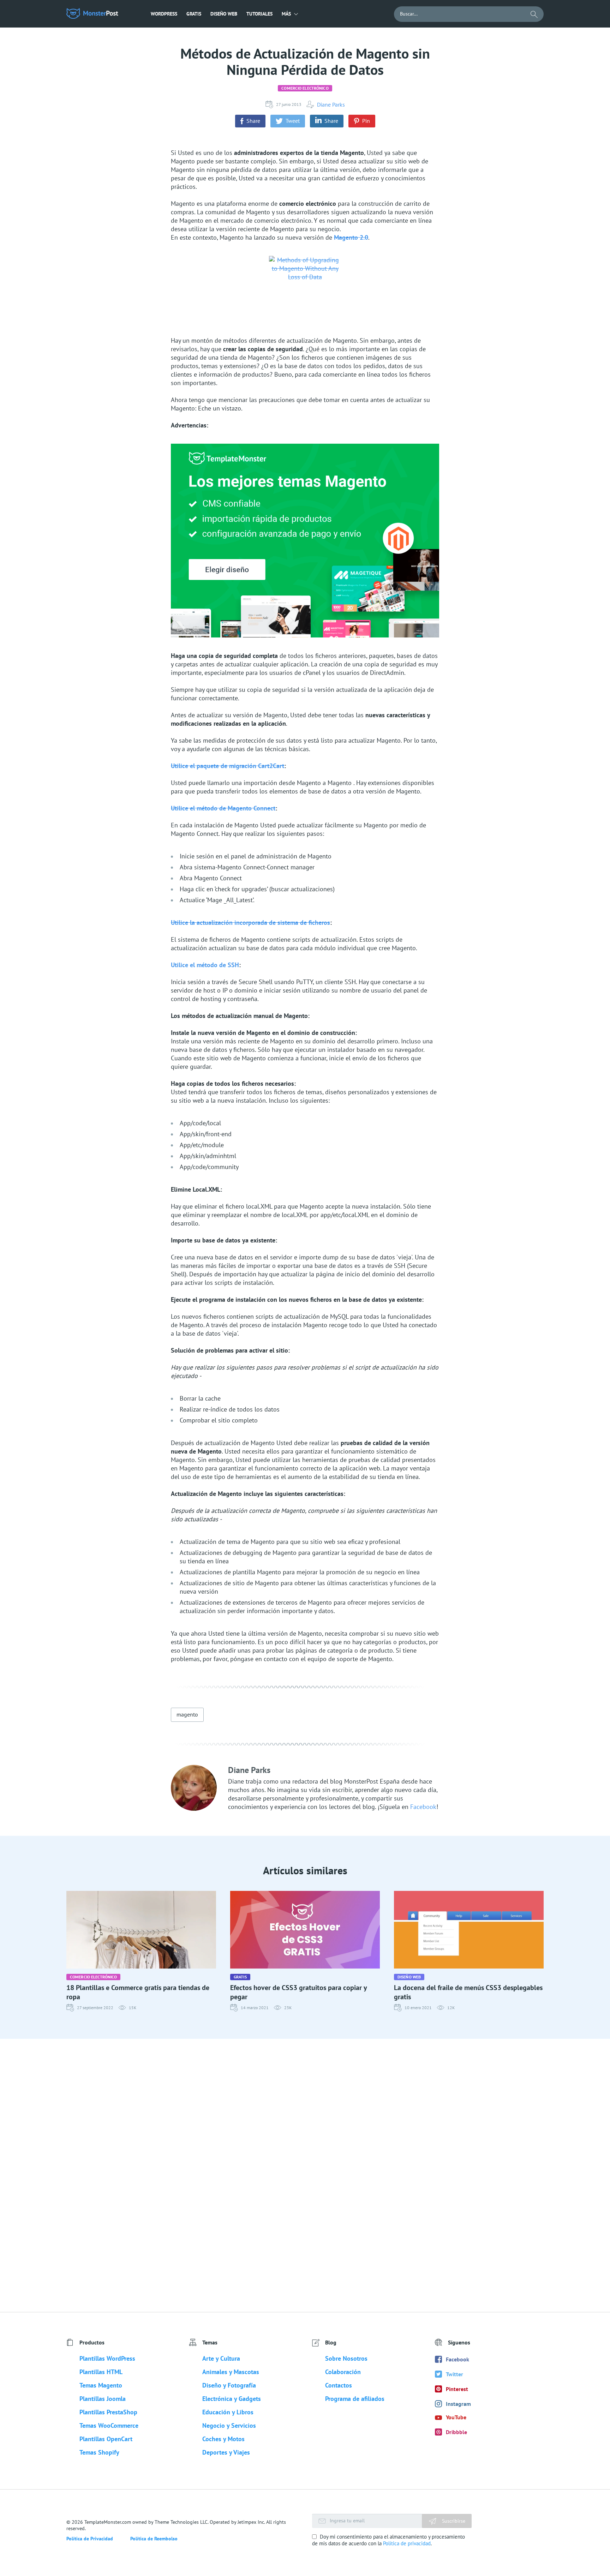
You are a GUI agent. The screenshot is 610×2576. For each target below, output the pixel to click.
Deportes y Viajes (226, 2452)
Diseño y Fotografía (229, 2385)
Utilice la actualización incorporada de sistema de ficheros (250, 922)
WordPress (164, 14)
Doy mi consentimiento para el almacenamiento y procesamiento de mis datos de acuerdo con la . (388, 2540)
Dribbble (456, 2432)
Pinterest (457, 2389)
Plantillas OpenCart (106, 2439)
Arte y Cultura (221, 2358)
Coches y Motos (223, 2439)
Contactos (339, 2385)
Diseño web (224, 14)
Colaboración (343, 2372)
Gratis (194, 14)
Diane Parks (331, 104)
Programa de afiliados (355, 2399)
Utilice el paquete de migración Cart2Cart (228, 766)
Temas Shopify (99, 2452)
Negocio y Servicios (229, 2425)
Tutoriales (259, 14)
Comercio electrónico (305, 88)
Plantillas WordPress (107, 2358)
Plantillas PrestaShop (108, 2412)
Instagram (458, 2404)
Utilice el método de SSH (205, 965)
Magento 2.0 (351, 237)
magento (187, 1714)
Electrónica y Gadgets (232, 2399)
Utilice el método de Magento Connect (223, 808)
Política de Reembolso (154, 2539)
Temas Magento (101, 2385)
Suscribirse (453, 2521)
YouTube (456, 2417)
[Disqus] (305, 2175)
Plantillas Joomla (103, 2399)
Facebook (423, 1807)
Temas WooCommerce (109, 2425)
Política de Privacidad (90, 2539)
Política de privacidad (407, 2543)
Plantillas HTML (101, 2372)
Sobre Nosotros (346, 2358)
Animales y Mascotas (231, 2372)
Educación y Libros (228, 2412)
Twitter (454, 2374)
